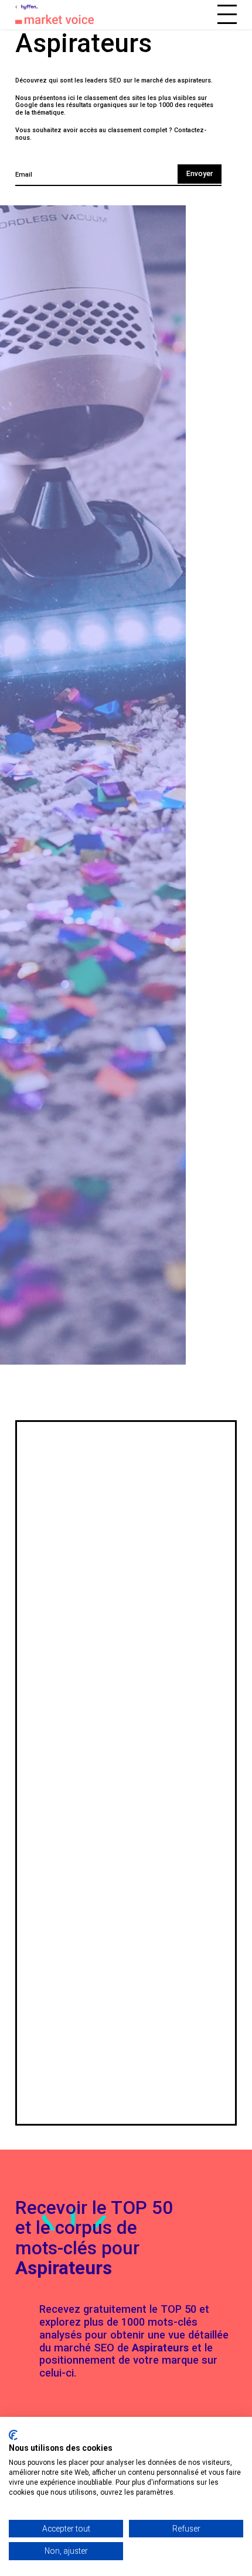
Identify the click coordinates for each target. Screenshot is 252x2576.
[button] (227, 14)
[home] (37, 7)
